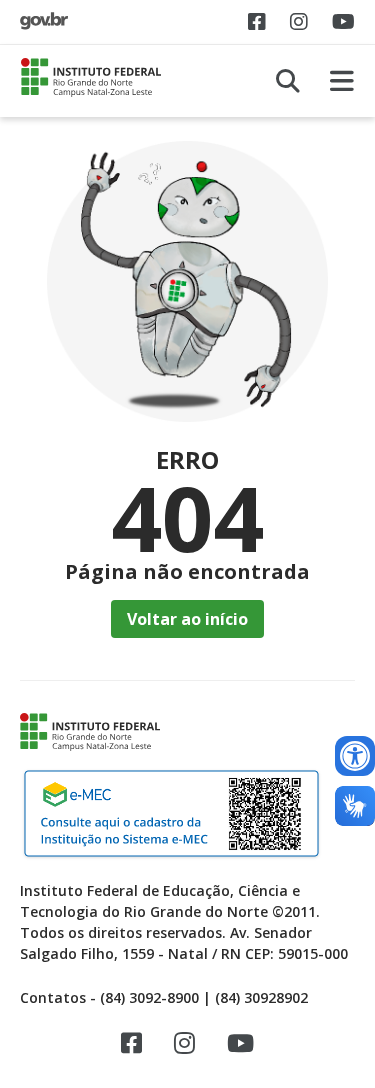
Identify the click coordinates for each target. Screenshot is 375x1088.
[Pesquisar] (288, 81)
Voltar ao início (187, 619)
